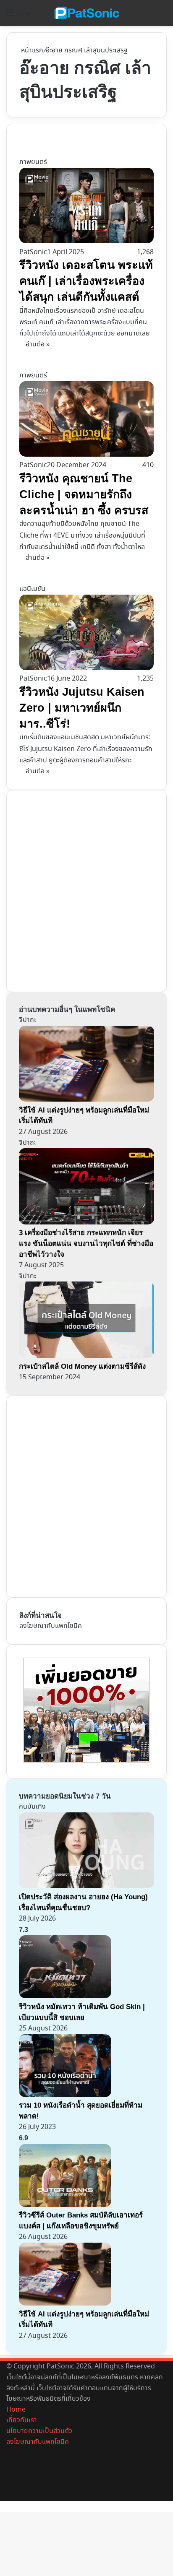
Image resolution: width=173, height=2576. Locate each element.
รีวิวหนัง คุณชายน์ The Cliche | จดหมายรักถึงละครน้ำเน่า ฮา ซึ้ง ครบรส (84, 494)
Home (16, 2410)
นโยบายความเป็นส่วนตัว (39, 2431)
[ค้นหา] (163, 16)
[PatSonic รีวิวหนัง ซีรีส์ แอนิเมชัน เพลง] (86, 13)
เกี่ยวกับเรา (22, 2420)
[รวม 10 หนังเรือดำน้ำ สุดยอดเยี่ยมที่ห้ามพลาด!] (65, 2095)
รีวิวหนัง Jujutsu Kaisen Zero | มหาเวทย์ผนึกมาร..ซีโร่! (82, 708)
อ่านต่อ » (38, 344)
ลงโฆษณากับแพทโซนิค (51, 1626)
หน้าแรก (31, 51)
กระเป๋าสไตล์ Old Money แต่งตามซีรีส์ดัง (82, 1366)
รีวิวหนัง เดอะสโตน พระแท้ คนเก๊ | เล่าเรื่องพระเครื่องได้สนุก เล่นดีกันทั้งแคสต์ (86, 281)
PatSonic (33, 252)
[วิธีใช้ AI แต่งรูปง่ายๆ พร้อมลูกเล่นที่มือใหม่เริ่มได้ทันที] (65, 2304)
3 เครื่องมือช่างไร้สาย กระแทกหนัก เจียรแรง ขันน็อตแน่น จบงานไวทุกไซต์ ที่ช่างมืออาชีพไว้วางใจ (86, 1243)
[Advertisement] (86, 889)
